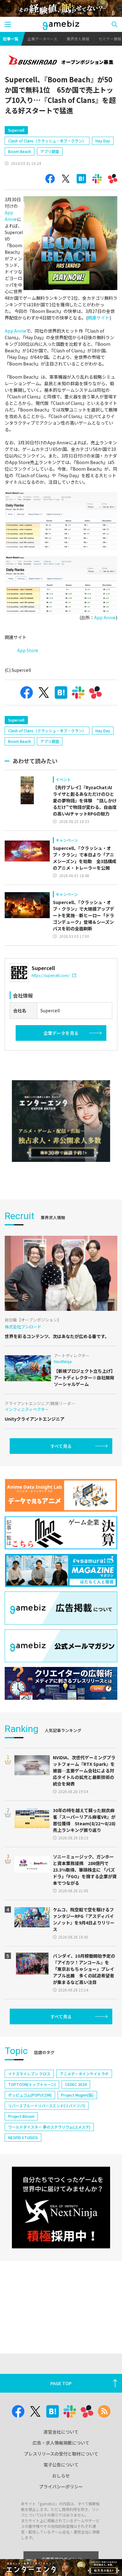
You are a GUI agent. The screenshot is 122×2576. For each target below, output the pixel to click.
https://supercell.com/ (51, 975)
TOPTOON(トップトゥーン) (32, 2084)
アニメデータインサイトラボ (84, 2074)
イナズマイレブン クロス (29, 2074)
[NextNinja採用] (61, 2208)
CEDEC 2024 (76, 2084)
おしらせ (61, 2476)
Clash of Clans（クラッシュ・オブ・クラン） (47, 141)
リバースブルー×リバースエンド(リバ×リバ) (47, 2106)
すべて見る (61, 1446)
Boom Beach (20, 151)
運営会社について (61, 2432)
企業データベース (42, 39)
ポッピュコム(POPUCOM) (30, 2095)
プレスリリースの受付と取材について (61, 2454)
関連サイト (99, 318)
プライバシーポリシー (61, 2487)
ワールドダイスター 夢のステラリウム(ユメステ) (49, 2127)
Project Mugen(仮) (77, 2095)
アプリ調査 (50, 151)
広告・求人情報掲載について (61, 2443)
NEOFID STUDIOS (23, 2137)
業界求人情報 (78, 39)
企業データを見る (61, 1033)
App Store (28, 650)
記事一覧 (11, 39)
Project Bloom (21, 2116)
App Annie (11, 216)
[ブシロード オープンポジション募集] (61, 61)
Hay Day (103, 141)
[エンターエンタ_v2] (61, 1121)
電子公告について (61, 2465)
